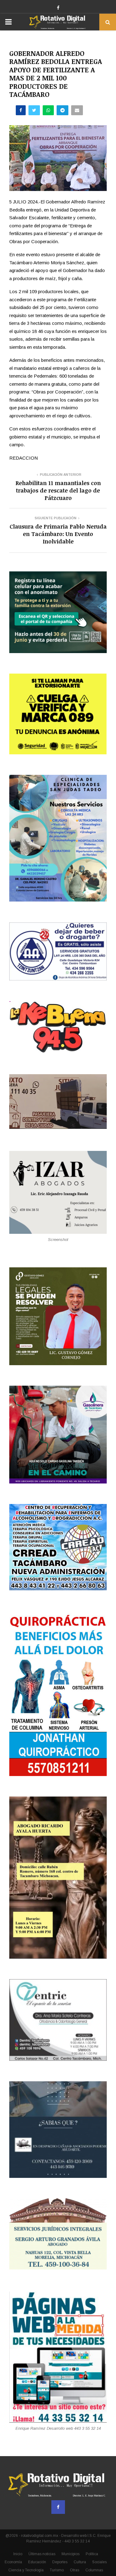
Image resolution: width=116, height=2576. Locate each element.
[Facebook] (58, 2507)
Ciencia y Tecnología (26, 2570)
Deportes (60, 2562)
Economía (13, 2562)
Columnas (94, 2570)
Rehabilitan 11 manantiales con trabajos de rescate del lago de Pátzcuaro (58, 490)
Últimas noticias (42, 2554)
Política (92, 2554)
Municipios (71, 2554)
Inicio (18, 2554)
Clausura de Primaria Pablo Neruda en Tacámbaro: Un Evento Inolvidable (58, 534)
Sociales (99, 2562)
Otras (75, 2570)
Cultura (80, 2562)
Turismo (57, 2570)
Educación (37, 2562)
